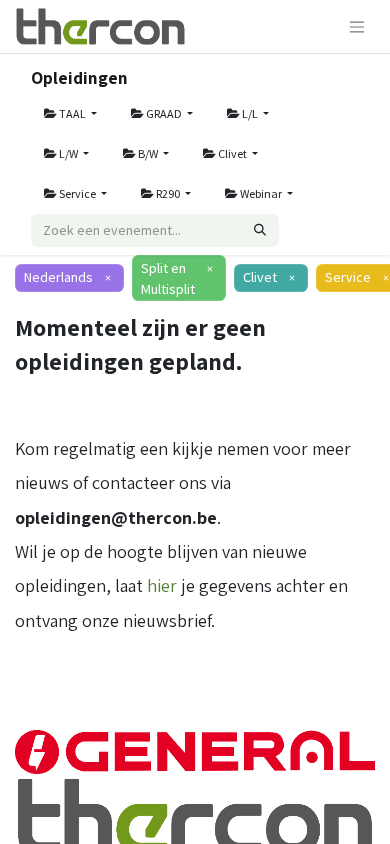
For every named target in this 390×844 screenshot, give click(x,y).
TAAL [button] (72, 113)
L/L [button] (250, 113)
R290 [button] (168, 193)
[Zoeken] (260, 230)
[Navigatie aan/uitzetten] (357, 26)
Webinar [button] (261, 193)
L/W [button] (68, 153)
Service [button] (77, 193)
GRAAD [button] (164, 113)
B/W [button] (148, 153)
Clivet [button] (232, 153)
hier (162, 585)
